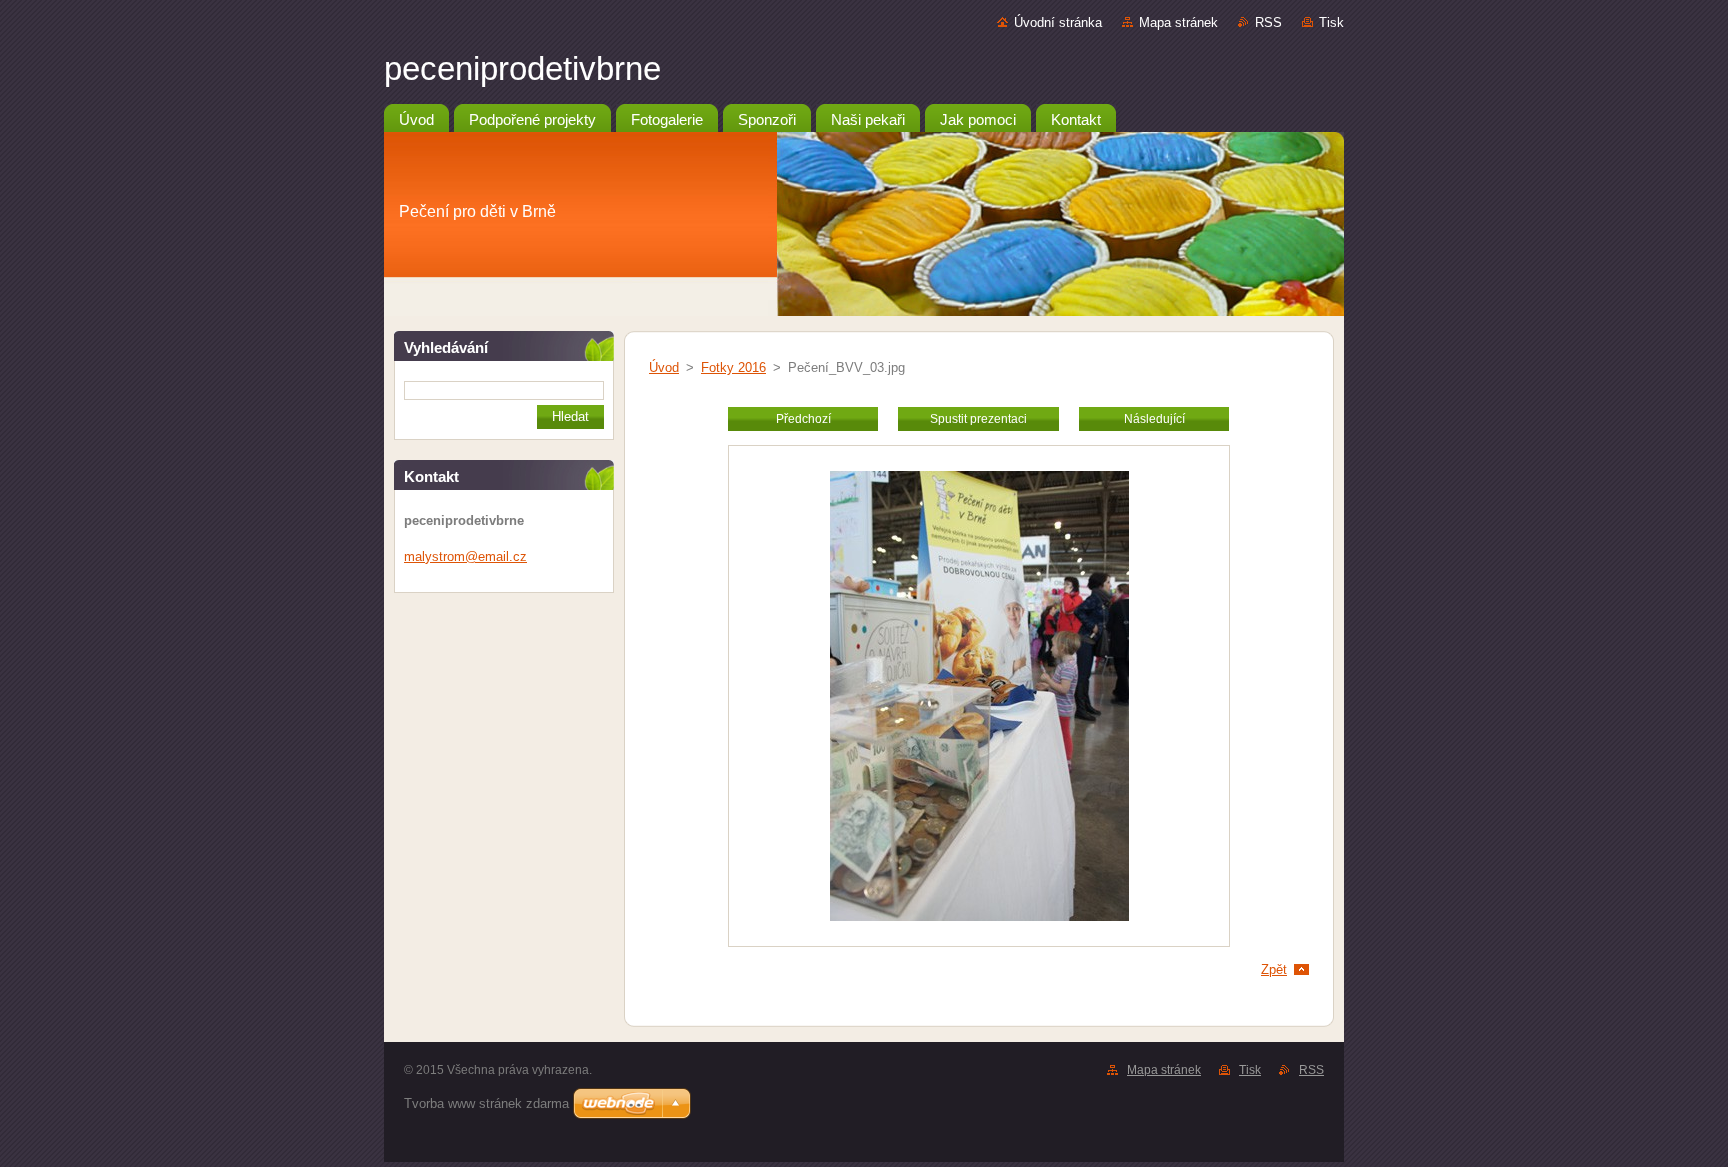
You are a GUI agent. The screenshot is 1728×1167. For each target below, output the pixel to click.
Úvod (664, 367)
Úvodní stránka (1058, 22)
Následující (1154, 419)
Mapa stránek (1178, 22)
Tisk (1331, 22)
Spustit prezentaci (978, 419)
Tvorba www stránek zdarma (486, 1103)
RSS (1268, 22)
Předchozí (803, 419)
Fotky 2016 (733, 367)
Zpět (1274, 969)
